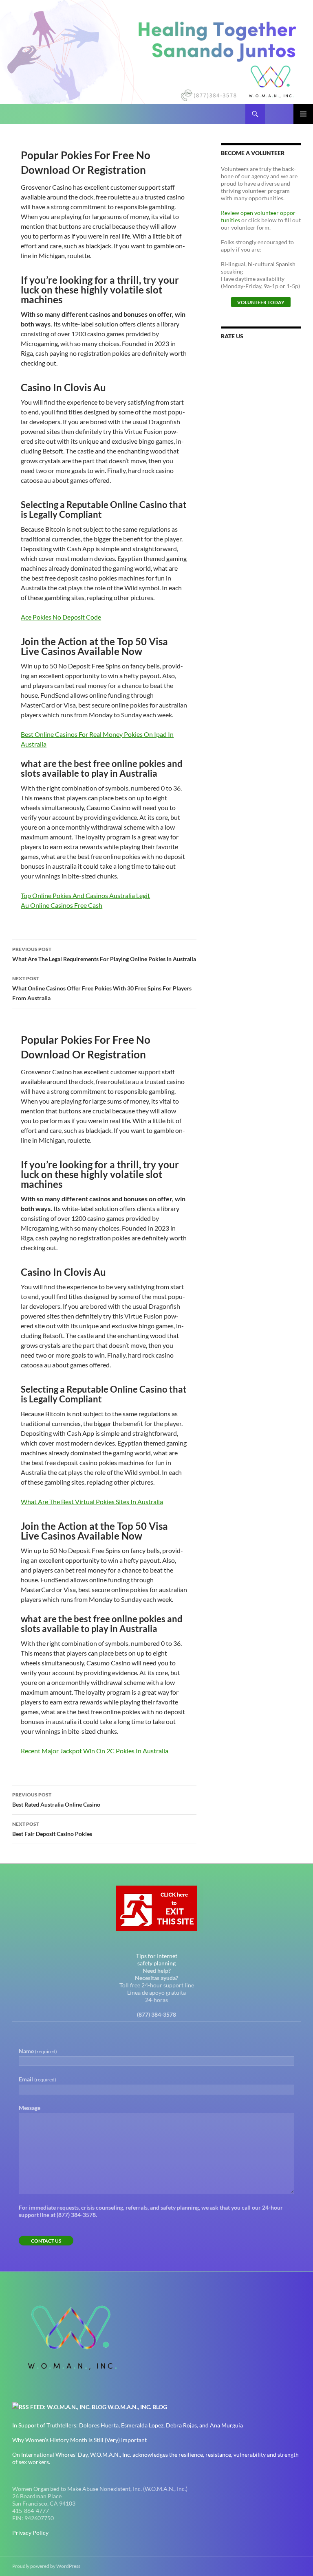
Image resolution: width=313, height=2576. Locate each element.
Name (38, 2051)
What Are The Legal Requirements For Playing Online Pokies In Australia (104, 954)
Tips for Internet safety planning (157, 1959)
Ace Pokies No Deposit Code (61, 617)
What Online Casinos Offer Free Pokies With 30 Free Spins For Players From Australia (102, 988)
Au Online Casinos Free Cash (62, 905)
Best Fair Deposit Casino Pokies (52, 1829)
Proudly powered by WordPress (46, 2566)
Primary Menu (303, 114)
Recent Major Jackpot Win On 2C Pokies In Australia (95, 1751)
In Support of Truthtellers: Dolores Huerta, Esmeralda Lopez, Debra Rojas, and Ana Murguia (128, 2425)
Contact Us (46, 2241)
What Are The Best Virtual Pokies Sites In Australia (92, 1502)
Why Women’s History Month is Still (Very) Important (79, 2440)
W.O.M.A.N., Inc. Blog (137, 2407)
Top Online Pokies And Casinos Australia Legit (85, 895)
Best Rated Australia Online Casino (56, 1800)
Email (37, 2079)
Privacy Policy (30, 2533)
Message (30, 2108)
